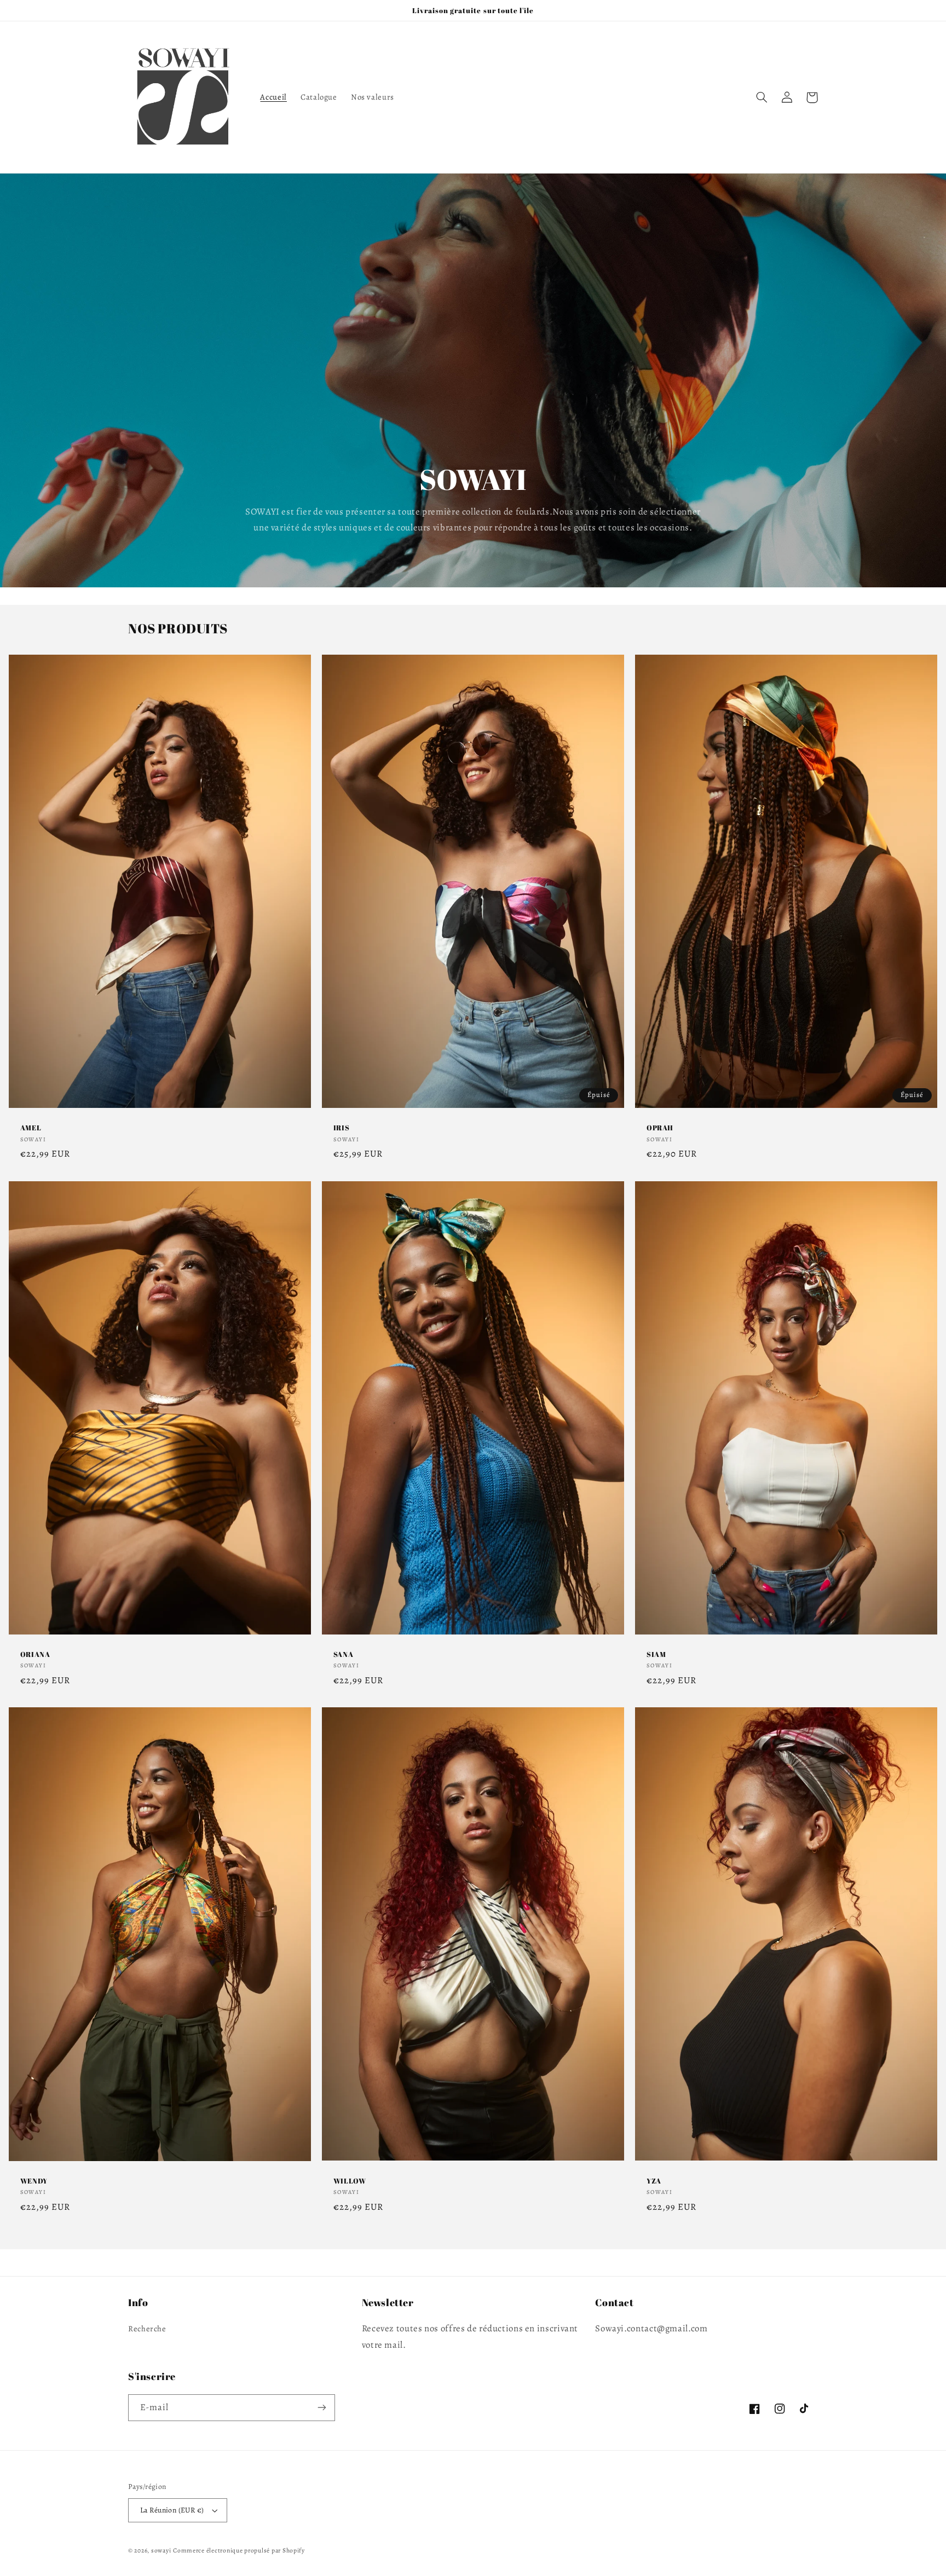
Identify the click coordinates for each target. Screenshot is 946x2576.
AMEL (31, 1128)
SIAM (656, 1654)
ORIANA (35, 1654)
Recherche (147, 2329)
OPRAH (660, 1128)
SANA (343, 1654)
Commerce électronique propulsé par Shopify (239, 2550)
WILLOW (350, 2181)
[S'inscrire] (322, 2408)
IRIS (341, 1128)
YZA (654, 2181)
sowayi (161, 2550)
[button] (762, 97)
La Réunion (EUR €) (172, 2510)
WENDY (34, 2181)
